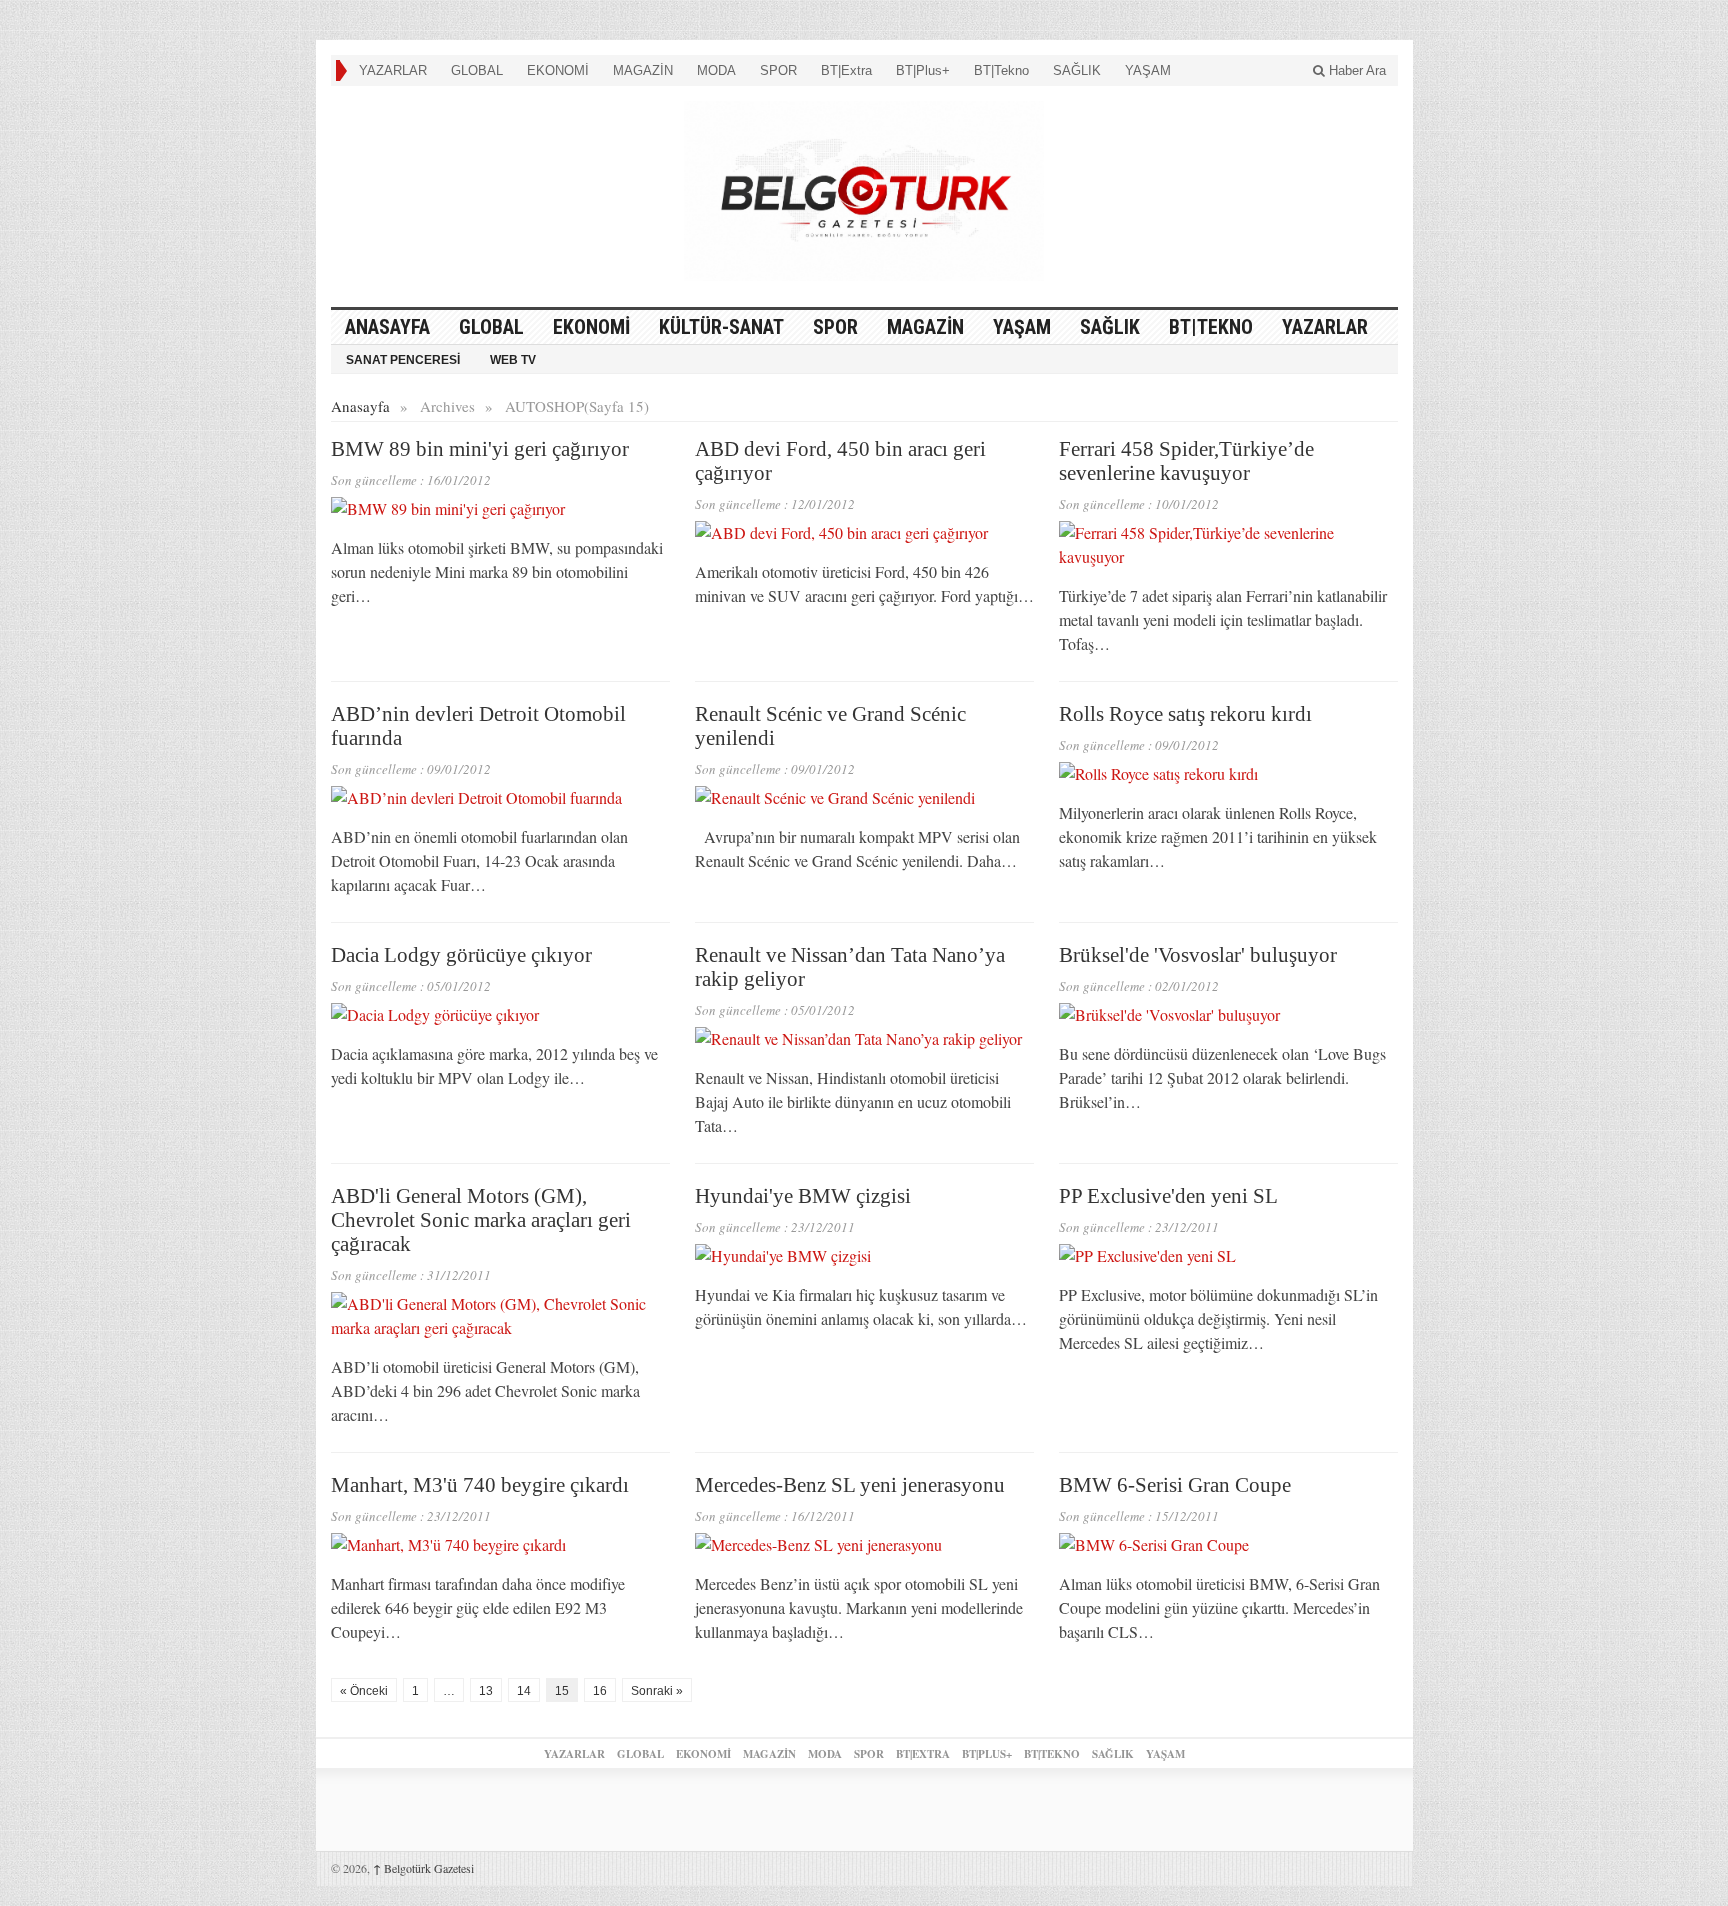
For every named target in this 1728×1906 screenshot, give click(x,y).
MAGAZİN (643, 70)
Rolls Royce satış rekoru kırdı (1185, 714)
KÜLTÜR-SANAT (721, 327)
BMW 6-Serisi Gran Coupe (1175, 1485)
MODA (716, 70)
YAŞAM (1148, 70)
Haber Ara (1355, 70)
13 (486, 1691)
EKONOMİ (558, 70)
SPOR (778, 70)
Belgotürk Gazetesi (423, 1868)
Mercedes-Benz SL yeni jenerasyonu (850, 1485)
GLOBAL (477, 70)
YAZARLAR (393, 70)
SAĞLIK (1077, 70)
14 (524, 1691)
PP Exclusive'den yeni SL (1168, 1196)
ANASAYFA (387, 327)
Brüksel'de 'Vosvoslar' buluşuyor (1198, 955)
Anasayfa (360, 406)
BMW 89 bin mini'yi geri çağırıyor (480, 449)
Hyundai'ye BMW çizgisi (803, 1196)
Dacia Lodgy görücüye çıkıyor (461, 955)
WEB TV (513, 360)
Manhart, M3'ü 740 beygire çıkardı (480, 1485)
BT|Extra (846, 70)
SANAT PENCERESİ (403, 360)
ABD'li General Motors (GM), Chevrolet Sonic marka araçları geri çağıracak (481, 1220)
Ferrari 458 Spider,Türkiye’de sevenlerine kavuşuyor (1186, 461)
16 (600, 1691)
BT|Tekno (1001, 70)
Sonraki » (657, 1691)
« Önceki (364, 1691)
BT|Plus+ (923, 70)
